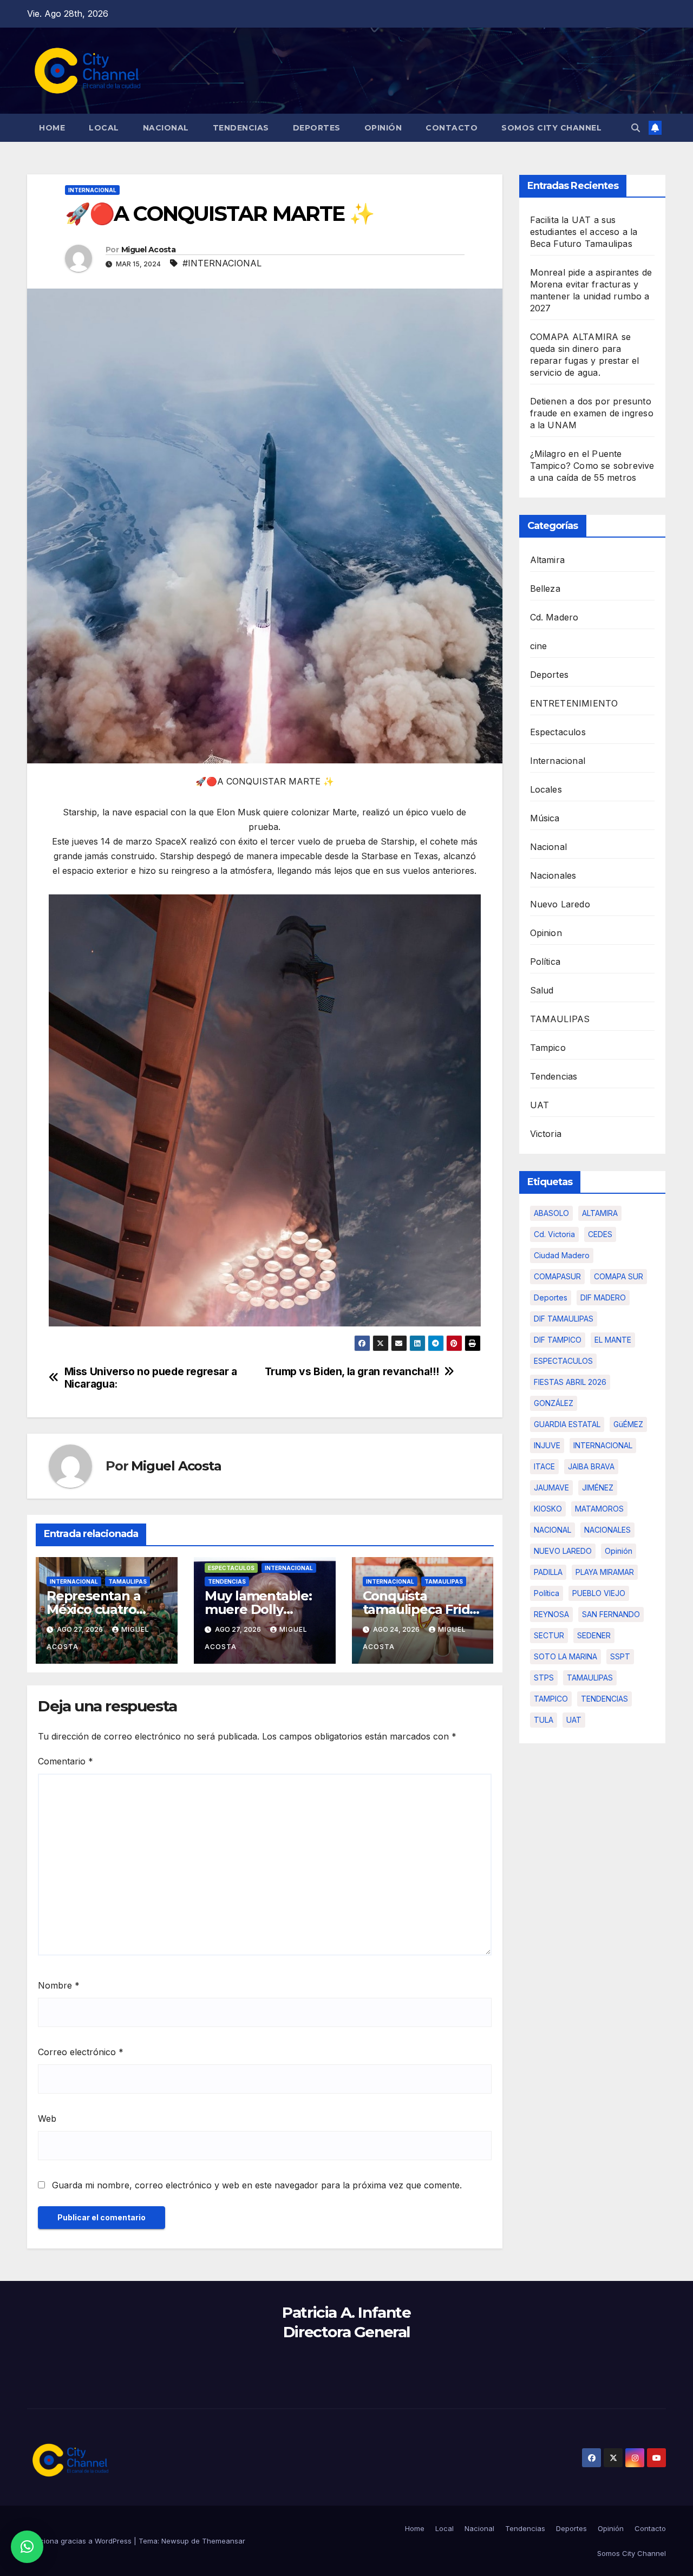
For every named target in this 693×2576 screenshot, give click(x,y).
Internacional (92, 190)
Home (52, 128)
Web (47, 2119)
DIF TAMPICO (558, 1340)
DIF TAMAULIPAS (564, 1319)
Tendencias (241, 128)
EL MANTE (613, 1340)
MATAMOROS (599, 1509)
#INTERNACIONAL (222, 263)
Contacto (452, 128)
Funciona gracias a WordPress (80, 2541)
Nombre (59, 1985)
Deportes (317, 128)
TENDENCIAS (604, 1699)
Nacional (166, 128)
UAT (540, 1105)
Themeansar (224, 2541)
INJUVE (547, 1445)
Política (545, 962)
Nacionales (553, 875)
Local (104, 128)
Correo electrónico (81, 2052)
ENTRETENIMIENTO (574, 703)
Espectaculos (231, 1568)
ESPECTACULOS (563, 1361)
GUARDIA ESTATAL (567, 1424)
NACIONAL (553, 1530)
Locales (546, 789)
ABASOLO (551, 1213)
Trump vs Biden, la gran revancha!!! (352, 1372)
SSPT (620, 1656)
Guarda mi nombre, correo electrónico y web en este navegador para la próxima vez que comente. (257, 2185)
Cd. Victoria (554, 1234)
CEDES (600, 1234)
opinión (619, 1551)
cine (539, 646)
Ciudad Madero (562, 1255)
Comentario (66, 1761)
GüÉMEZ (628, 1424)
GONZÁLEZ (554, 1403)
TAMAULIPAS (128, 1581)
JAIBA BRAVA (591, 1466)
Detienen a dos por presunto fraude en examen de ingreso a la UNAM (592, 413)
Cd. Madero (554, 617)
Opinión (383, 128)
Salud (542, 990)
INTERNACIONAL (603, 1445)
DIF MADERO (603, 1297)
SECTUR (549, 1635)
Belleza (545, 589)
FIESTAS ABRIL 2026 (570, 1382)
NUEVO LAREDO (563, 1551)
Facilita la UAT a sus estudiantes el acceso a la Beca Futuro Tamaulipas (584, 232)
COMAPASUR (557, 1276)
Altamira (548, 560)
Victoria (546, 1134)
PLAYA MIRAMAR (605, 1572)
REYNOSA (551, 1614)
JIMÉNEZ (598, 1488)
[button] (636, 128)
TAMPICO (551, 1699)
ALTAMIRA (600, 1213)
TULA (544, 1720)
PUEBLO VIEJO (599, 1593)
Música (545, 818)
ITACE (544, 1466)
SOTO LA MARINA (565, 1656)
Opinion (546, 933)
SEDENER (594, 1635)
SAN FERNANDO (611, 1614)
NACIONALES (607, 1530)
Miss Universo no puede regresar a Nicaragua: (151, 1378)
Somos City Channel (551, 128)
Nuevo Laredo (560, 904)
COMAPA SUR (619, 1276)
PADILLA (548, 1572)
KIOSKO (548, 1509)
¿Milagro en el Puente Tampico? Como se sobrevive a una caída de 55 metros (592, 466)
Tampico (548, 1048)
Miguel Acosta (148, 250)
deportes (551, 1297)
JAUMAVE (551, 1488)
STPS (544, 1678)
